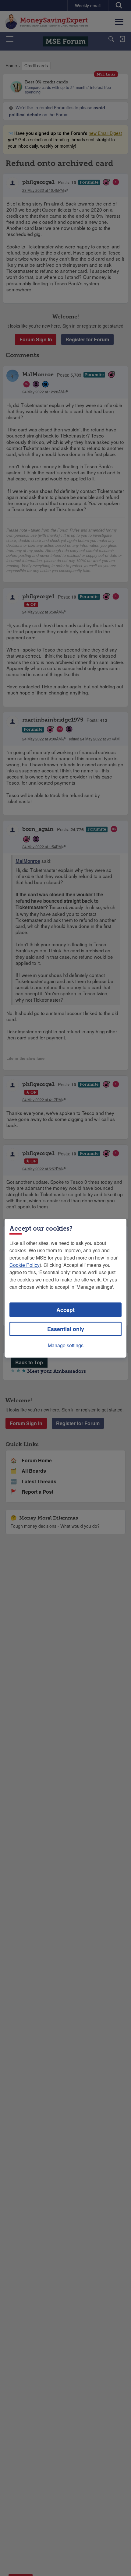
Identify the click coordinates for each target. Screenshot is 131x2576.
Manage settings (66, 1345)
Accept (65, 1310)
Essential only (66, 1329)
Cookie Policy (25, 1265)
